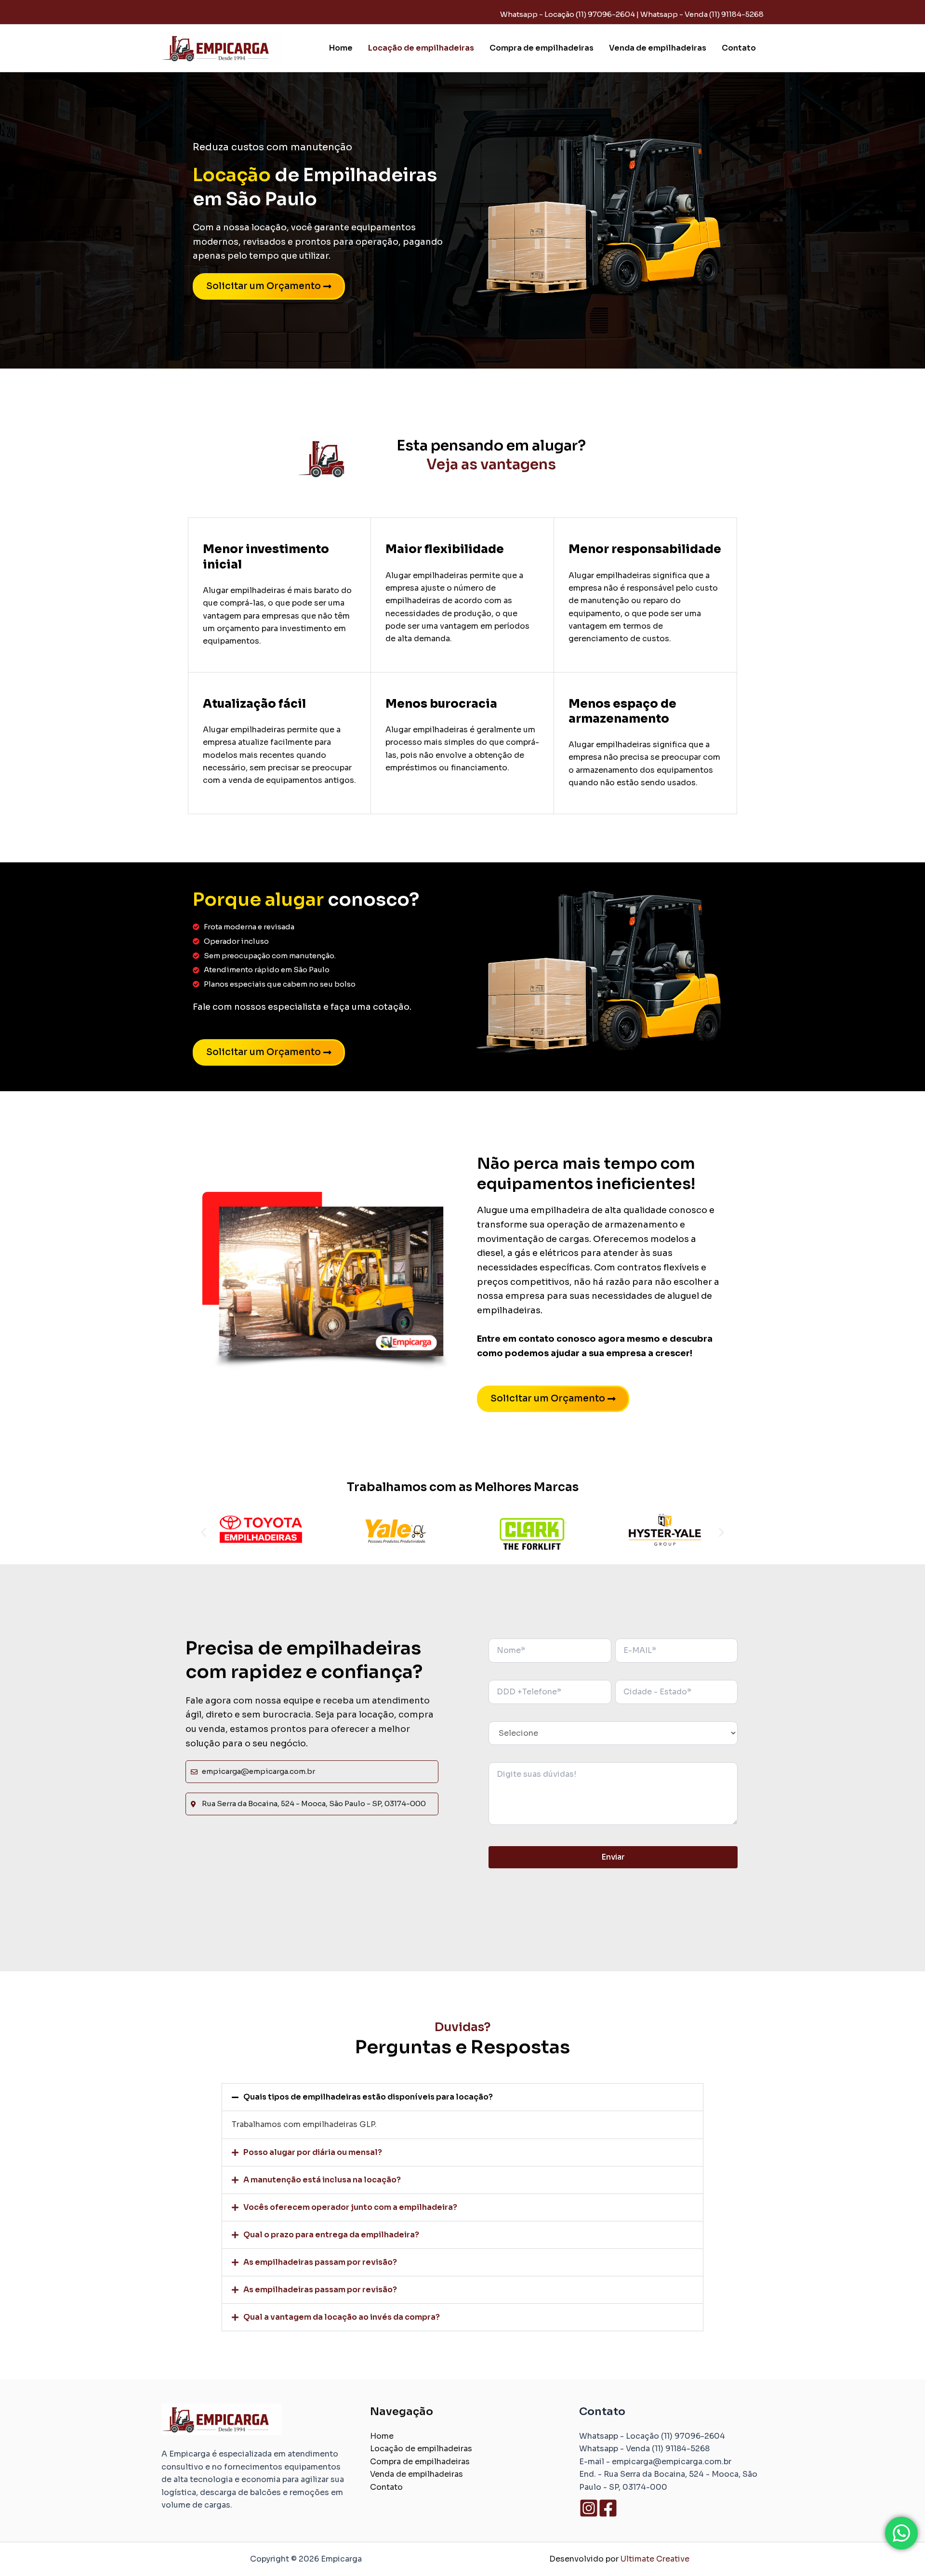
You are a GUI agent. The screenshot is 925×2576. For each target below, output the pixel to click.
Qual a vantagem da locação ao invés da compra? (342, 2317)
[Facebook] (608, 2508)
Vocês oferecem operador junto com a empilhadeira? (350, 2207)
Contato (739, 48)
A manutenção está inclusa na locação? (322, 2180)
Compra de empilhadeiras (542, 48)
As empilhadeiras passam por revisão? (320, 2262)
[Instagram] (589, 2508)
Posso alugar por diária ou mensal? (313, 2152)
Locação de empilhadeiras (421, 48)
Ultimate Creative (655, 2559)
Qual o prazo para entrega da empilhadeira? (331, 2235)
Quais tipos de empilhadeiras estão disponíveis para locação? (368, 2097)
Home (341, 48)
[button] (204, 1532)
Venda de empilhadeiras (658, 48)
